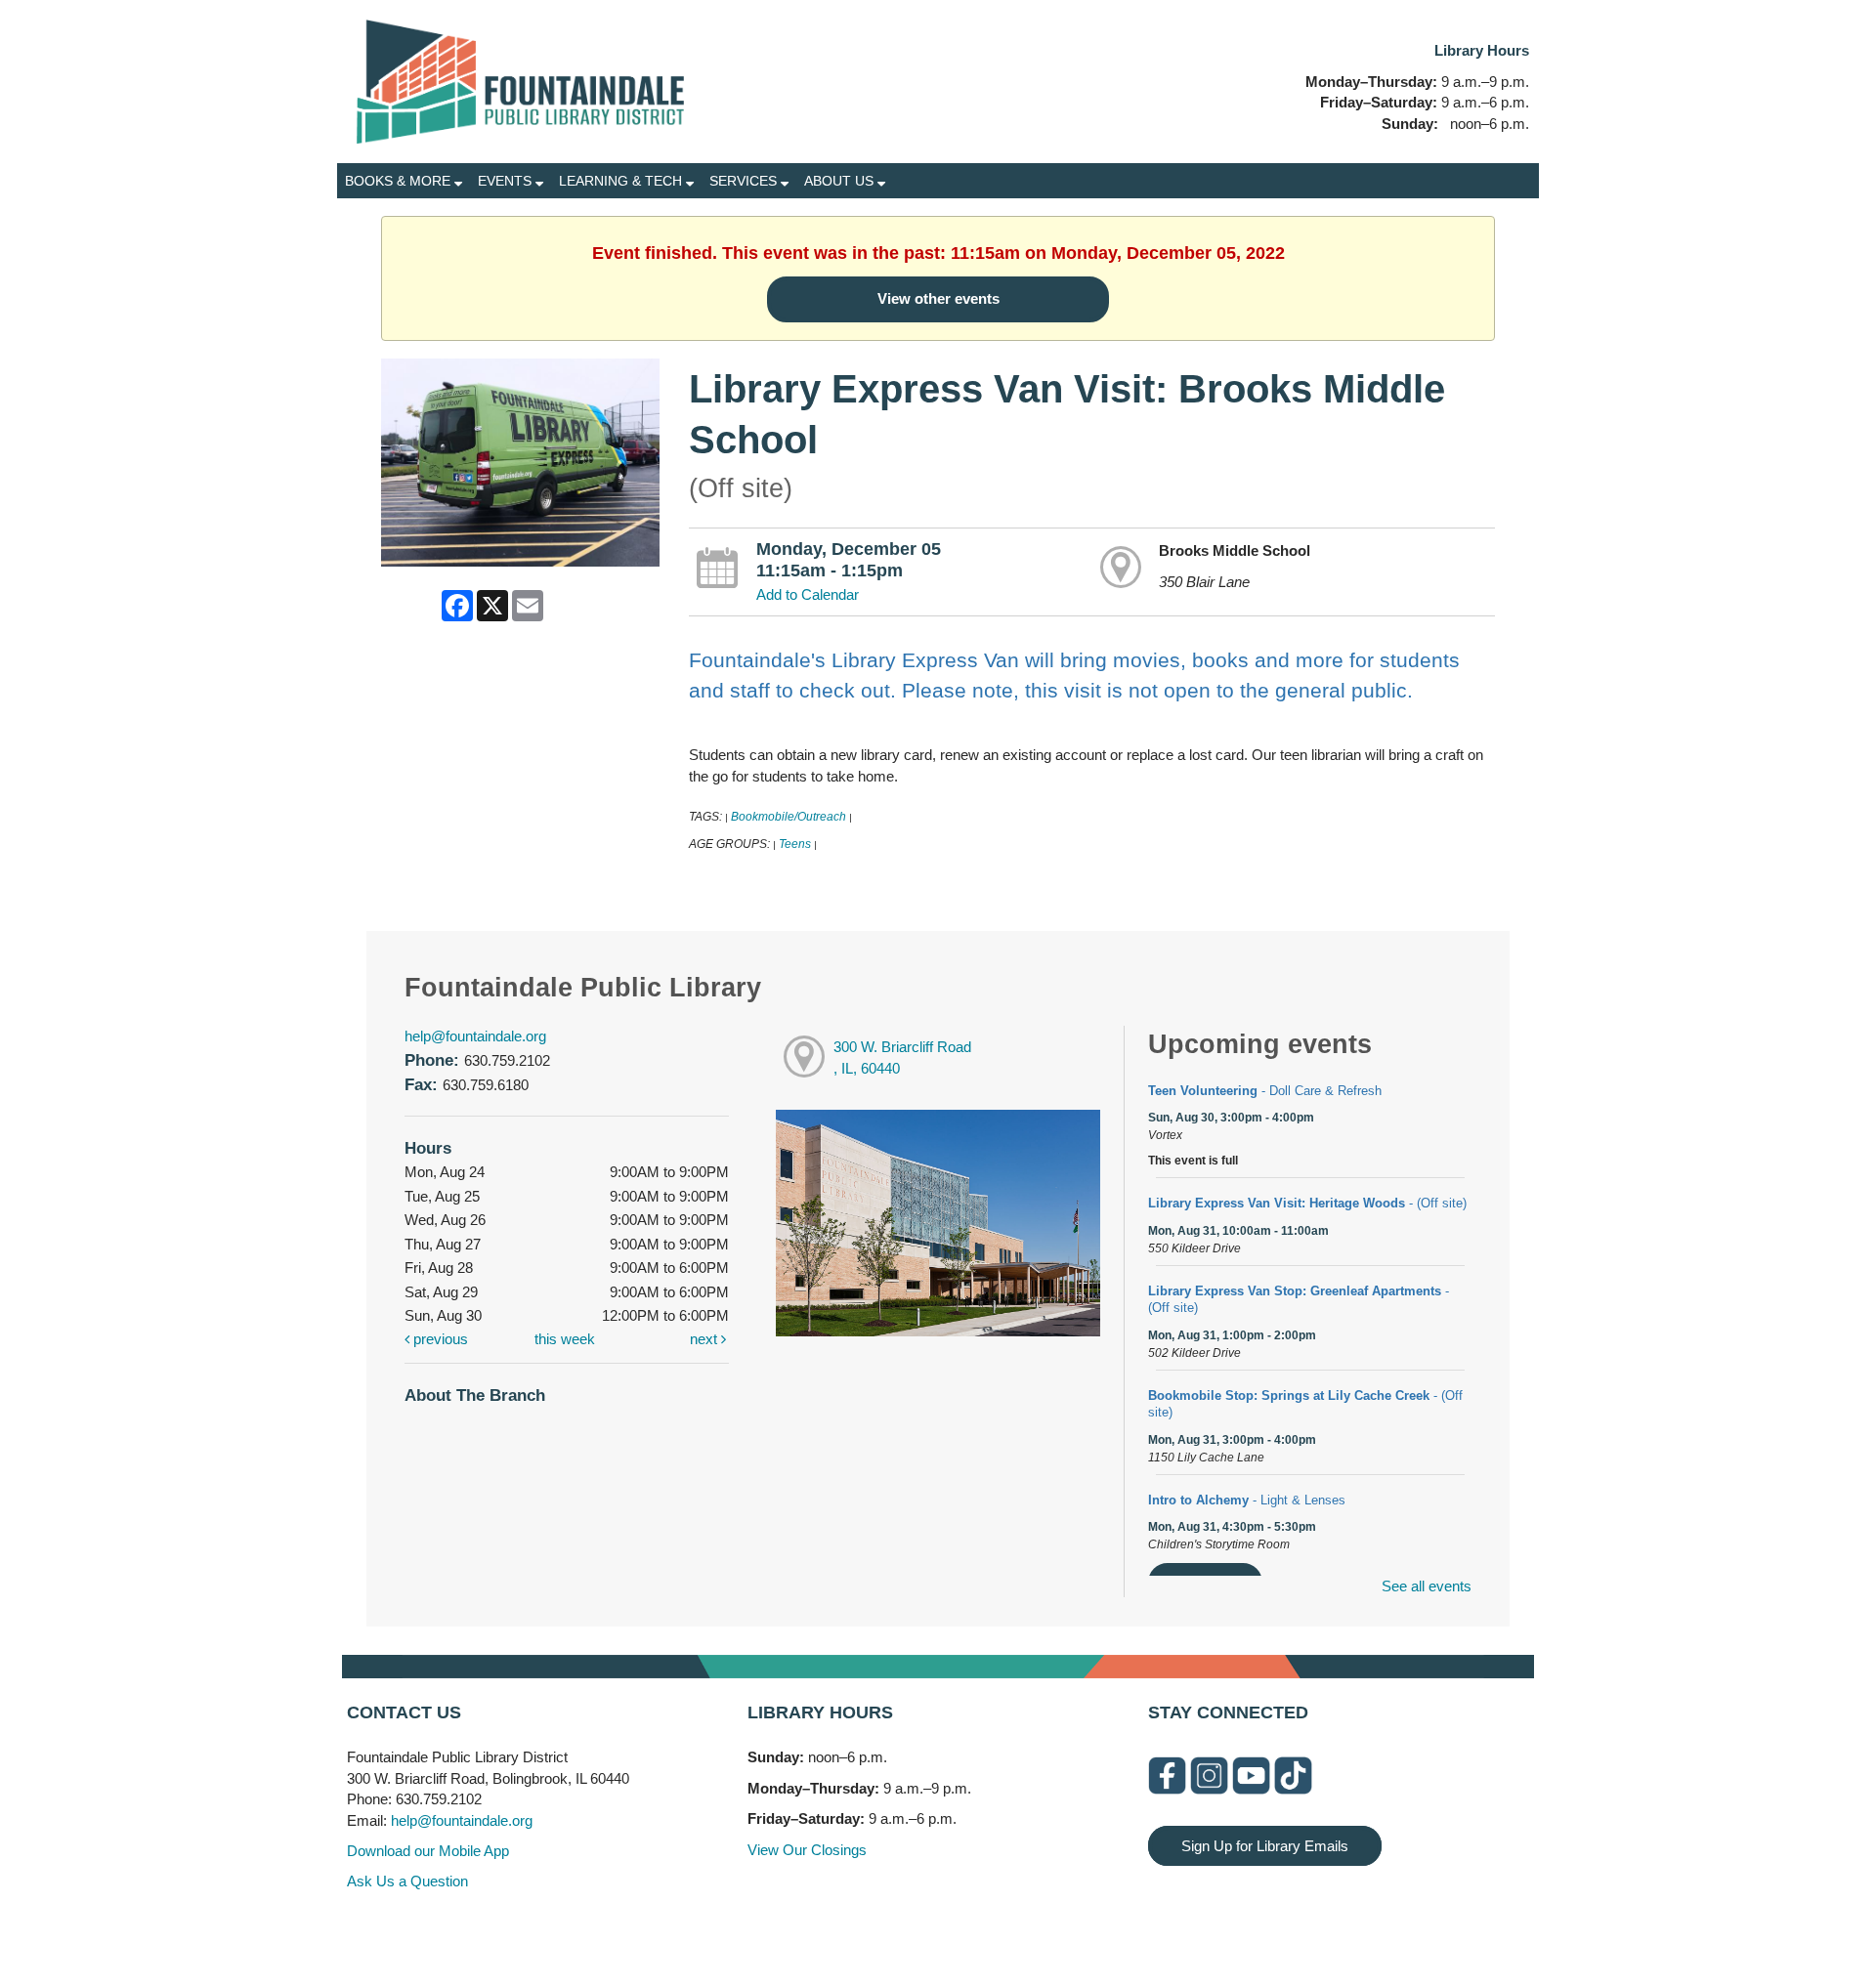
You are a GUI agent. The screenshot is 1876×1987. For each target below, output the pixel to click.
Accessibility (977, 1931)
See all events (1427, 1586)
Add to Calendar (808, 594)
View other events (938, 298)
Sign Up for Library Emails (1265, 1846)
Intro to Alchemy (1247, 1500)
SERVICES (745, 181)
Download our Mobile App (428, 1851)
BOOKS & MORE (400, 181)
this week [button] (565, 1339)
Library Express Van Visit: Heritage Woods (1307, 1203)
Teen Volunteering (1265, 1091)
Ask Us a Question (407, 1881)
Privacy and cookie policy (858, 1931)
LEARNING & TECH (622, 181)
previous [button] (439, 1339)
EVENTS (507, 181)
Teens (795, 844)
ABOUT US (841, 181)
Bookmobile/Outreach (789, 817)
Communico (1058, 1931)
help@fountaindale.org (475, 1036)
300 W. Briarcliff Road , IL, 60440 (902, 1058)
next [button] (705, 1339)
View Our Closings (807, 1850)
